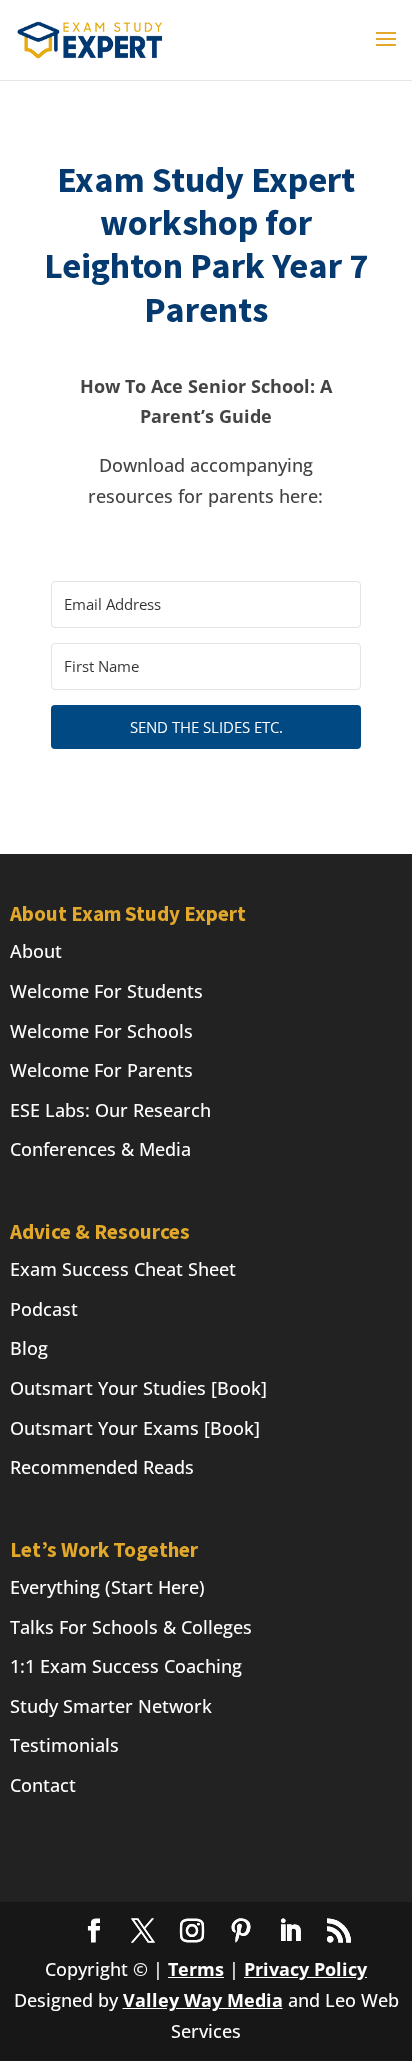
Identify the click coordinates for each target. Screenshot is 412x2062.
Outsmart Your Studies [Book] (138, 1388)
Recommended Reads (102, 1467)
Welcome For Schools (101, 1031)
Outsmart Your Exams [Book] (135, 1428)
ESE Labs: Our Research (110, 1110)
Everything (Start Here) (107, 1587)
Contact (43, 1785)
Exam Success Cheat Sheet (123, 1269)
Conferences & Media (100, 1149)
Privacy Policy (305, 1969)
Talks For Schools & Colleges (131, 1627)
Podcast (44, 1309)
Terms (196, 1969)
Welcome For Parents (101, 1070)
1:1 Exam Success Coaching (126, 1666)
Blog (29, 1348)
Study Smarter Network (111, 1706)
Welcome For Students (106, 991)
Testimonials (64, 1745)
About (36, 951)
